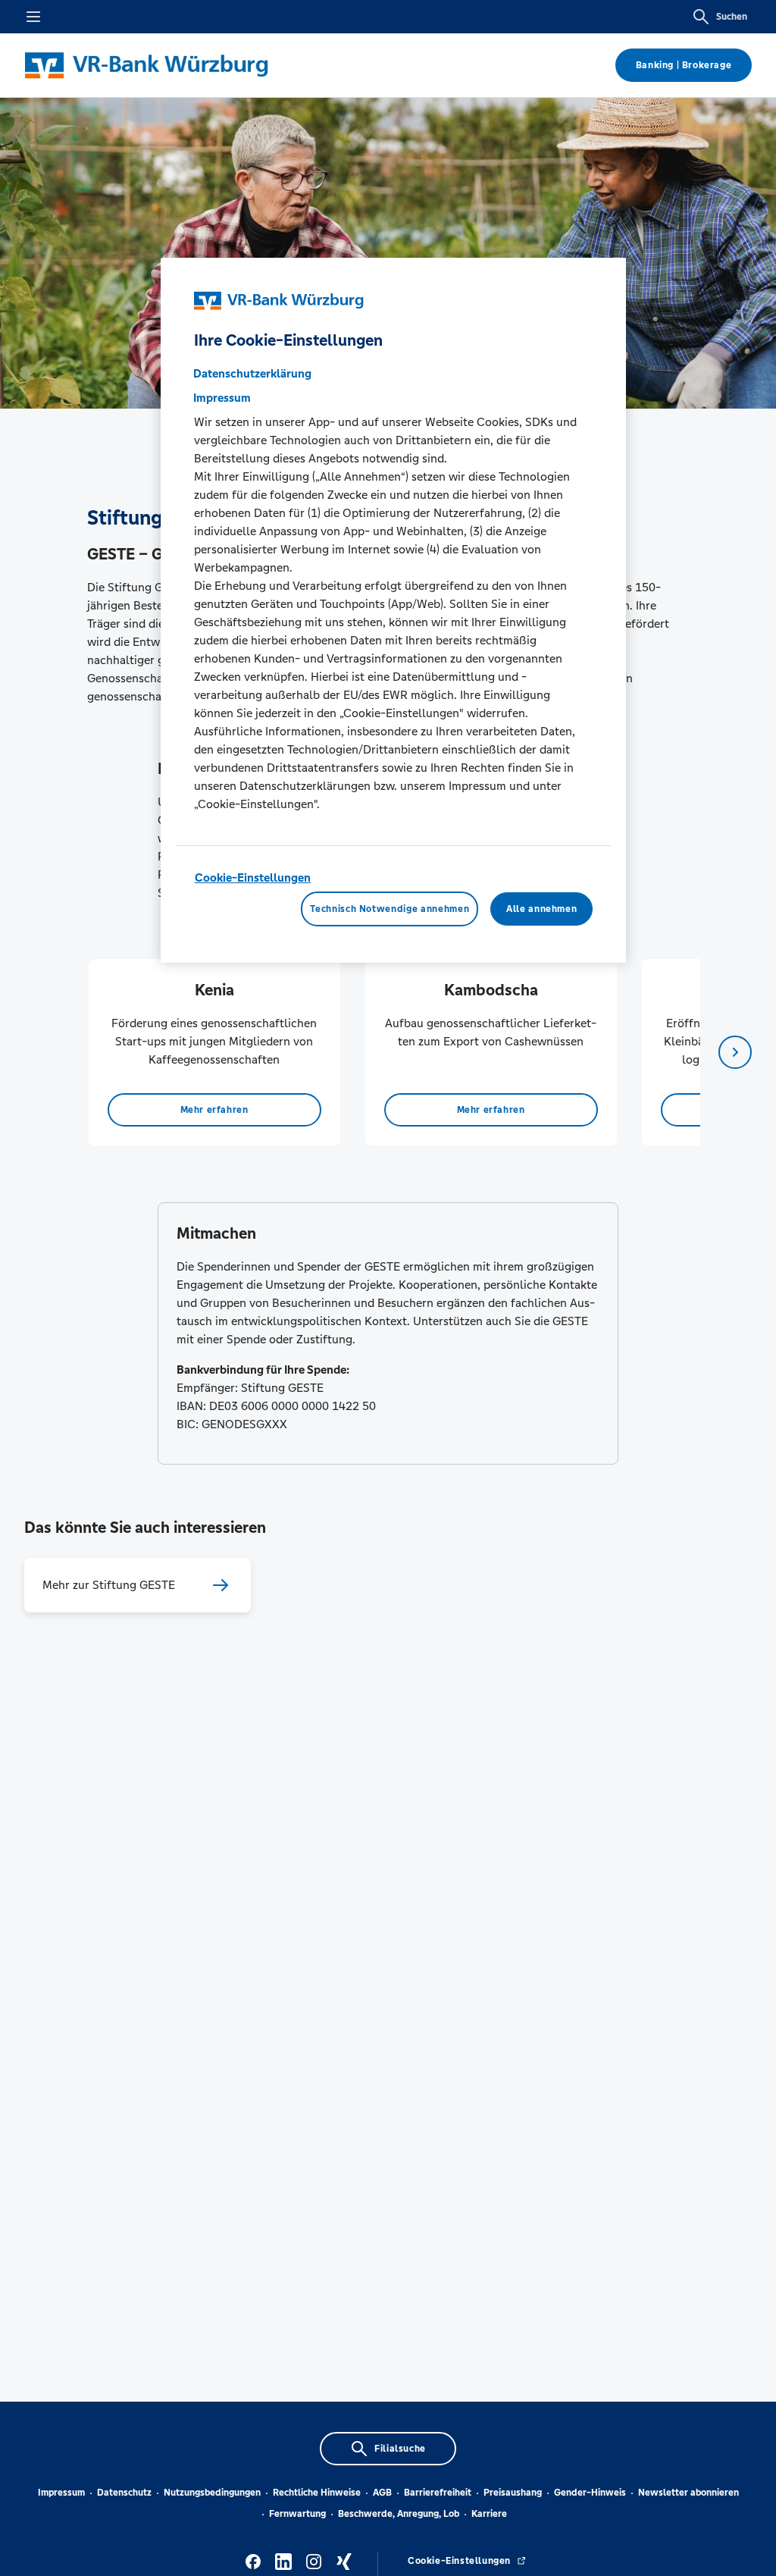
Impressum (61, 2493)
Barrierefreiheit (438, 2493)
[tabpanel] (214, 1052)
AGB (382, 2493)
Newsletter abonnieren (688, 2493)
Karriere (489, 2514)
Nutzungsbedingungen (212, 2493)
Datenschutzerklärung (252, 373)
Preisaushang (513, 2493)
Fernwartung (297, 2514)
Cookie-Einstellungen (253, 877)
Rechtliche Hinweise (317, 2493)
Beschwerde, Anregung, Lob (399, 2514)
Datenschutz (124, 2493)
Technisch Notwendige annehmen (390, 909)
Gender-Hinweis (590, 2493)
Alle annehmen (541, 909)
